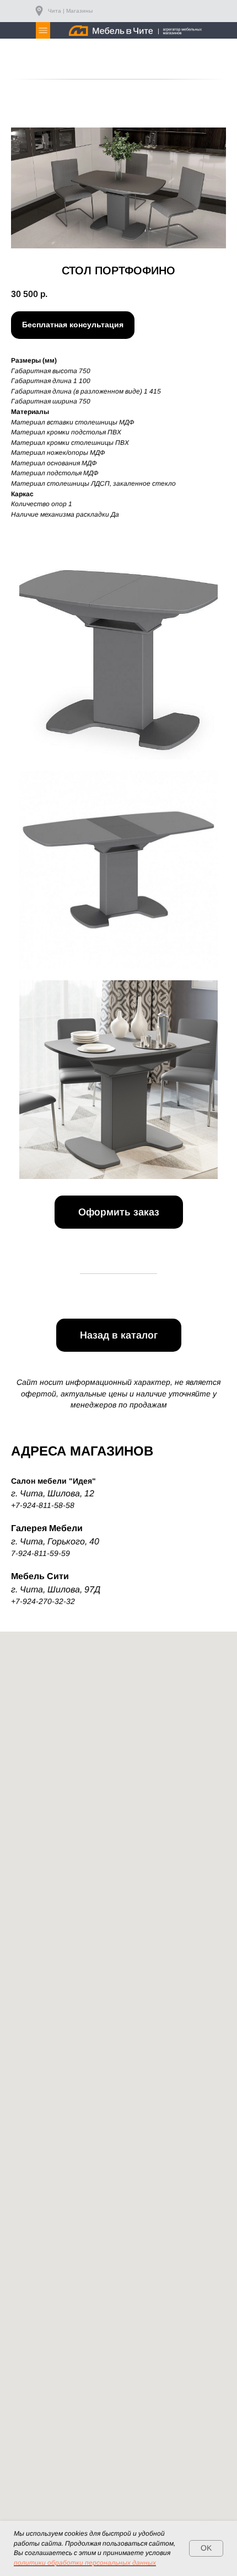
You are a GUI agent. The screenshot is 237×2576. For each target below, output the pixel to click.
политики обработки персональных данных (85, 2563)
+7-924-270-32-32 (43, 1601)
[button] (73, 325)
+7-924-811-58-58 (43, 1505)
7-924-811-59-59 (41, 1553)
